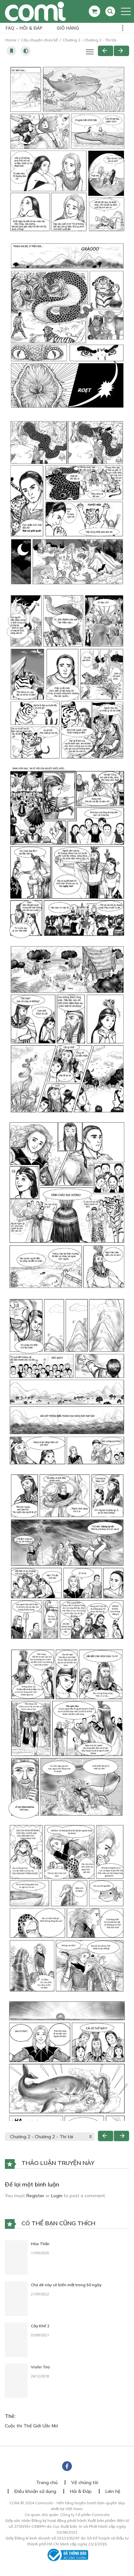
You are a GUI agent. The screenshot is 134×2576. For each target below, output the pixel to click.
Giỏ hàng (68, 28)
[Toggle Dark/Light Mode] (26, 51)
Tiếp (121, 51)
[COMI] (35, 11)
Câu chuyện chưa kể (40, 40)
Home (11, 40)
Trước (106, 51)
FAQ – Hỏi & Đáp (24, 28)
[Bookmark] (11, 51)
